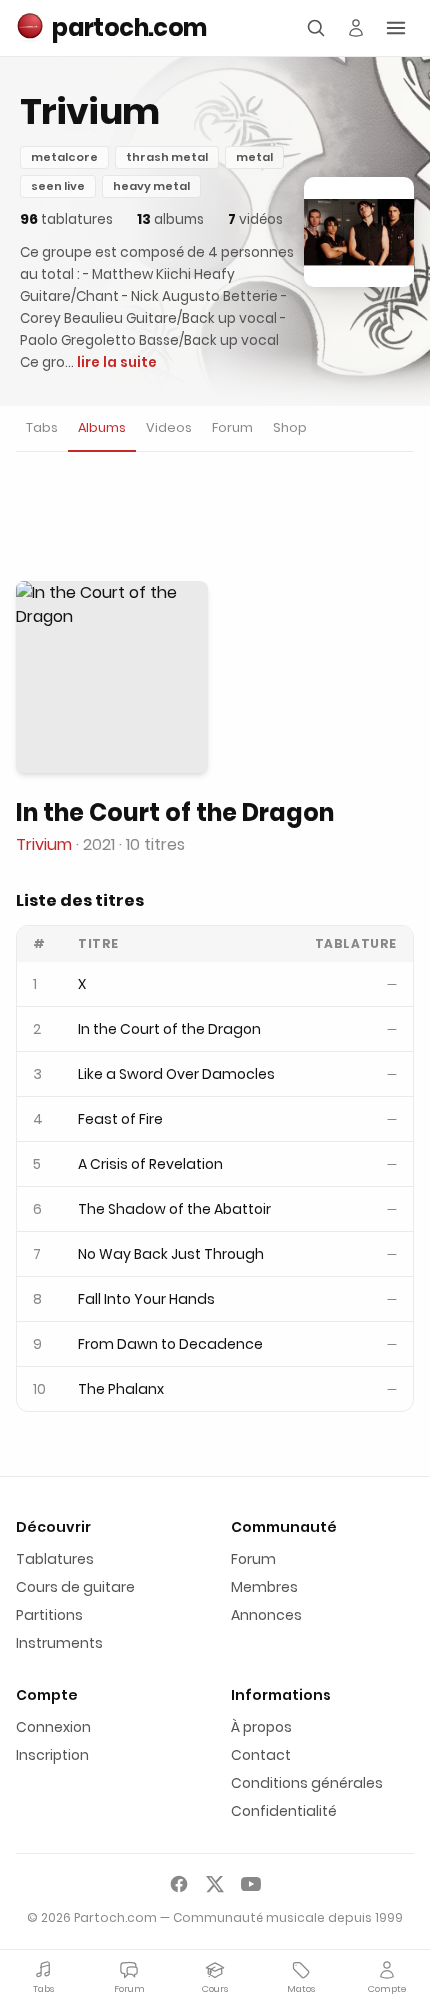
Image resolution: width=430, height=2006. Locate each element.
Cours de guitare (75, 1587)
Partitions (49, 1615)
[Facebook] (179, 1884)
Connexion (53, 1727)
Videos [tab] (169, 427)
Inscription (52, 1755)
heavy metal (151, 186)
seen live (58, 186)
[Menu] (396, 28)
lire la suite (117, 362)
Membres (264, 1587)
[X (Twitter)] (215, 1884)
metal (254, 157)
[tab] (42, 428)
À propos (261, 1727)
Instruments (59, 1643)
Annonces (266, 1615)
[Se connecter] (356, 28)
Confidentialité (284, 1811)
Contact (261, 1755)
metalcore (64, 157)
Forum (253, 1559)
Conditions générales (307, 1783)
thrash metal (167, 157)
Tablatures (55, 1559)
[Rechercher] (316, 28)
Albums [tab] (102, 427)
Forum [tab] (232, 427)
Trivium (44, 844)
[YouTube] (251, 1884)
